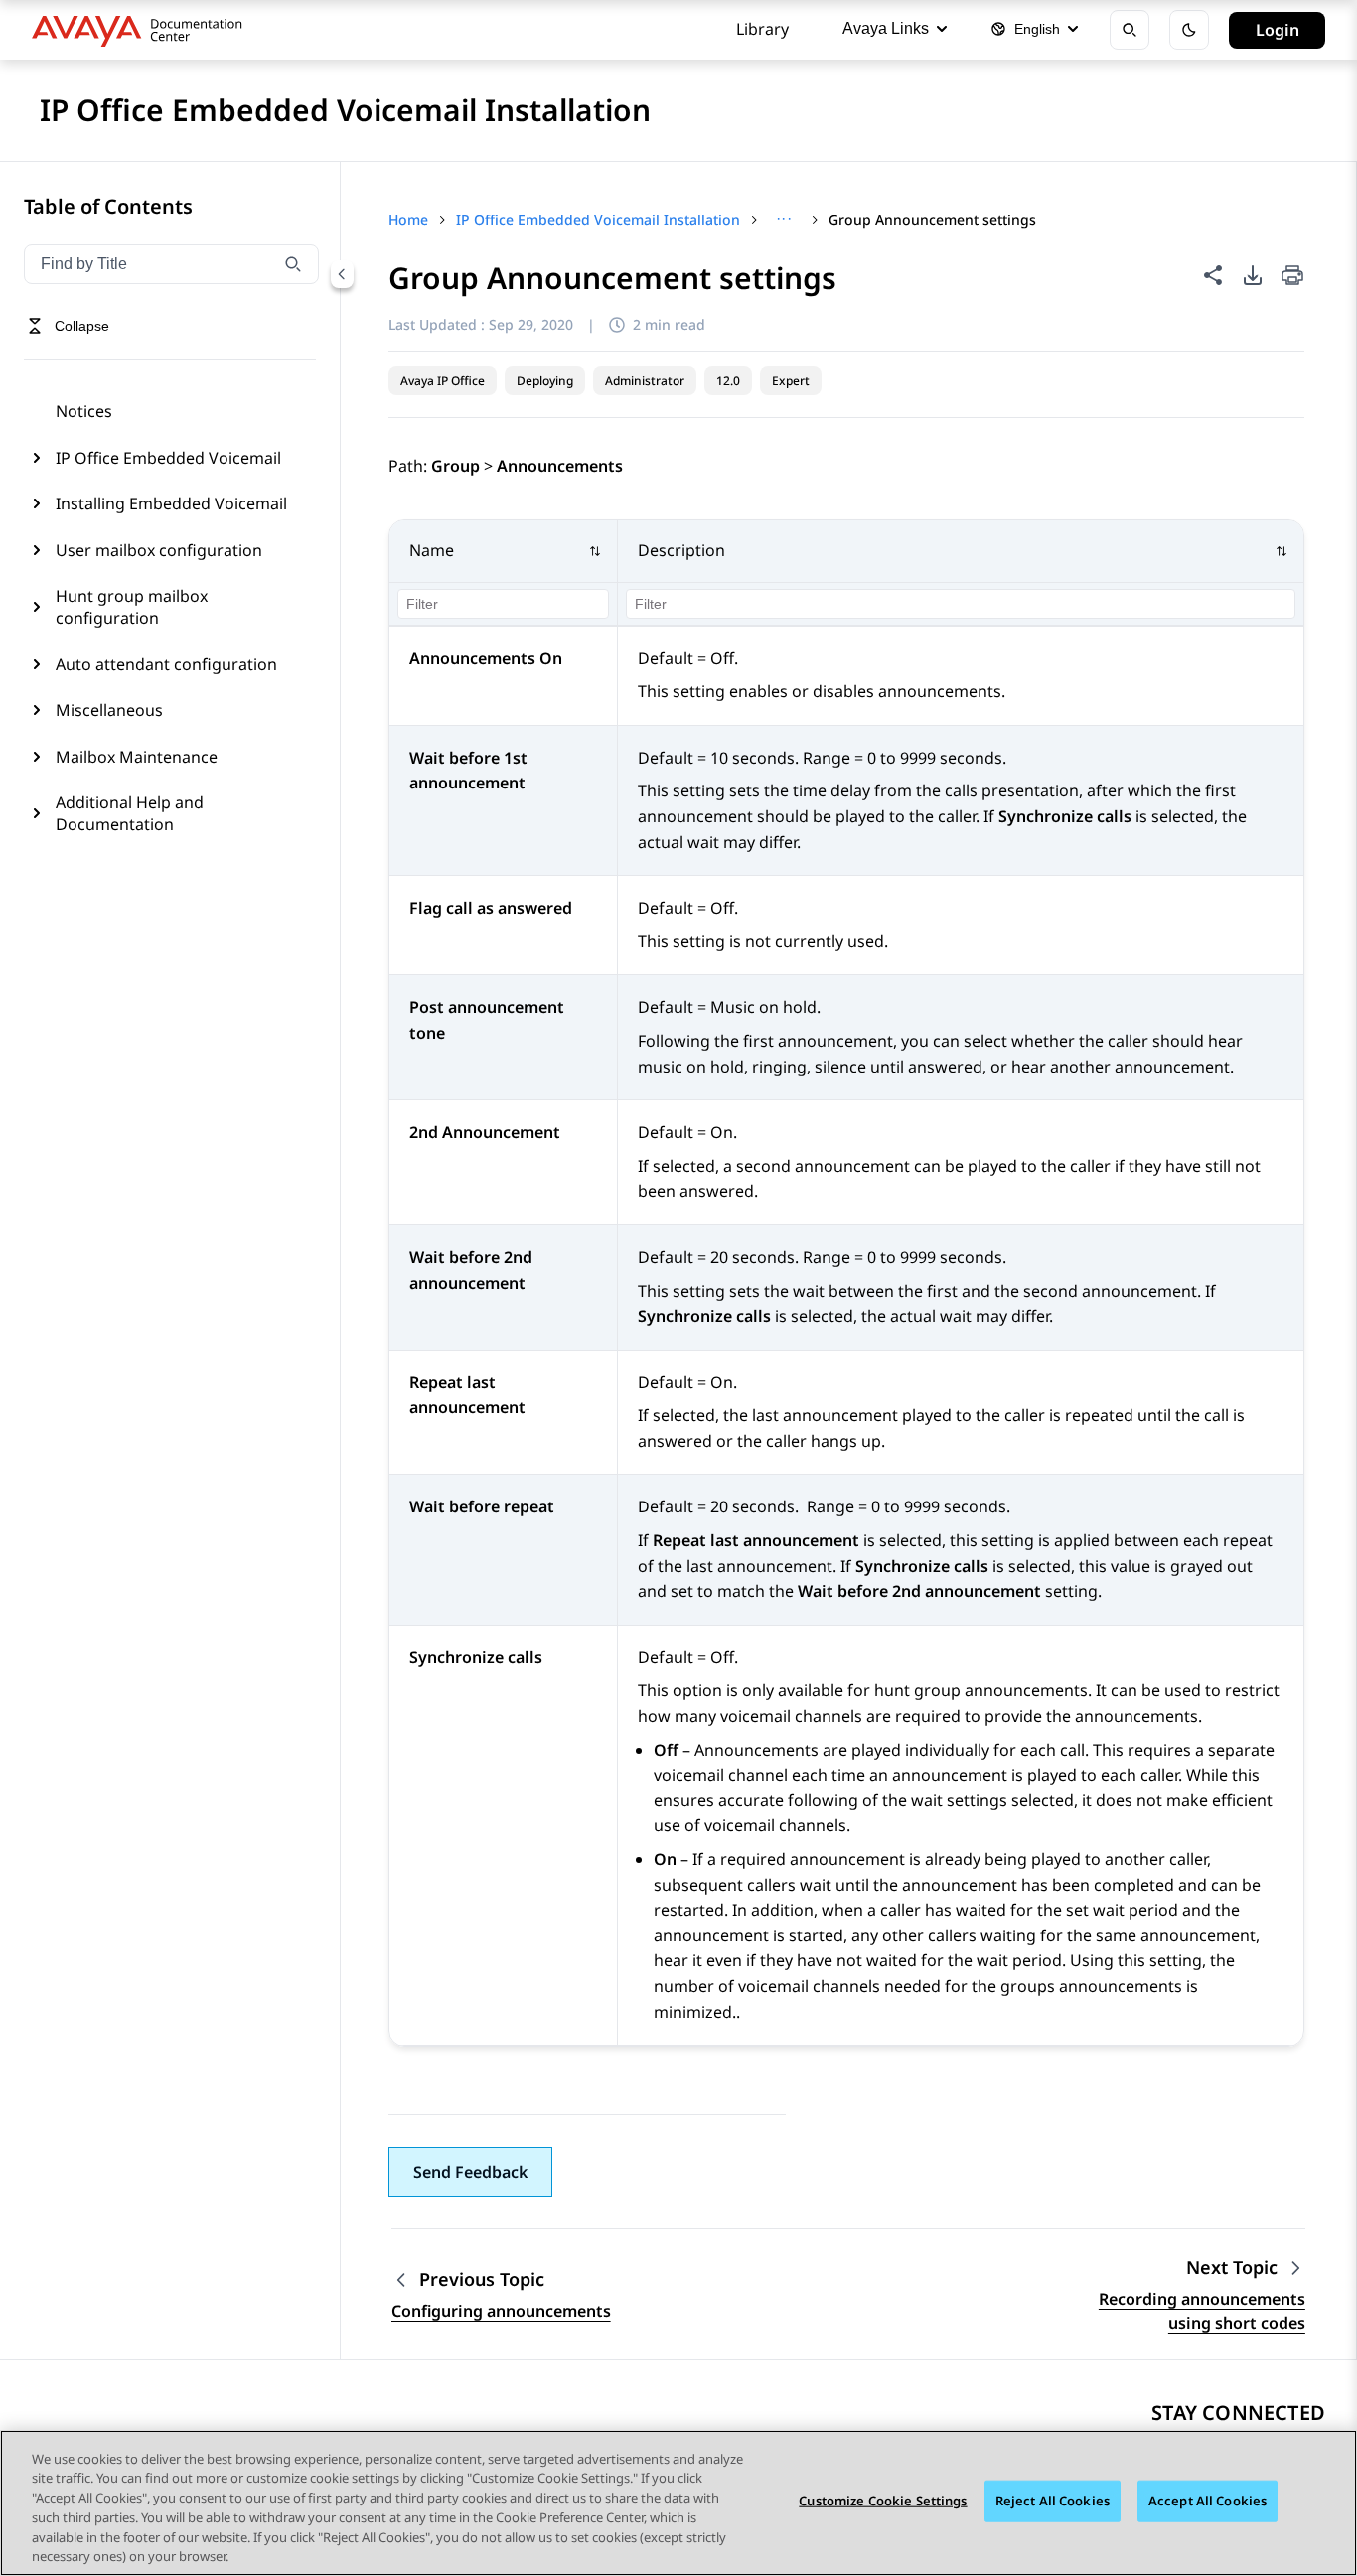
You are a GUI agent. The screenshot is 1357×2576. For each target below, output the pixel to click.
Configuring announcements (501, 2311)
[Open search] (1130, 30)
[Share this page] (1213, 275)
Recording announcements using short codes (1202, 2311)
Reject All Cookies (1053, 2501)
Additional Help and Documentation (130, 813)
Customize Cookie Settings (883, 2501)
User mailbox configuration (159, 550)
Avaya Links (886, 28)
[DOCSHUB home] (143, 30)
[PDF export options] (1253, 275)
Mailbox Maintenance (137, 757)
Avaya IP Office (443, 381)
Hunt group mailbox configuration (132, 607)
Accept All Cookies (1207, 2501)
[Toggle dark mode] (1189, 30)
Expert (791, 381)
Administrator (645, 381)
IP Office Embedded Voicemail (168, 458)
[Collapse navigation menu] (342, 274)
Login (1278, 30)
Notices (84, 411)
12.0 (728, 381)
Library (762, 29)
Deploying (545, 381)
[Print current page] (1292, 277)
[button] (504, 552)
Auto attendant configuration (166, 664)
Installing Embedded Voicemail (171, 503)
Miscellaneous (109, 710)
